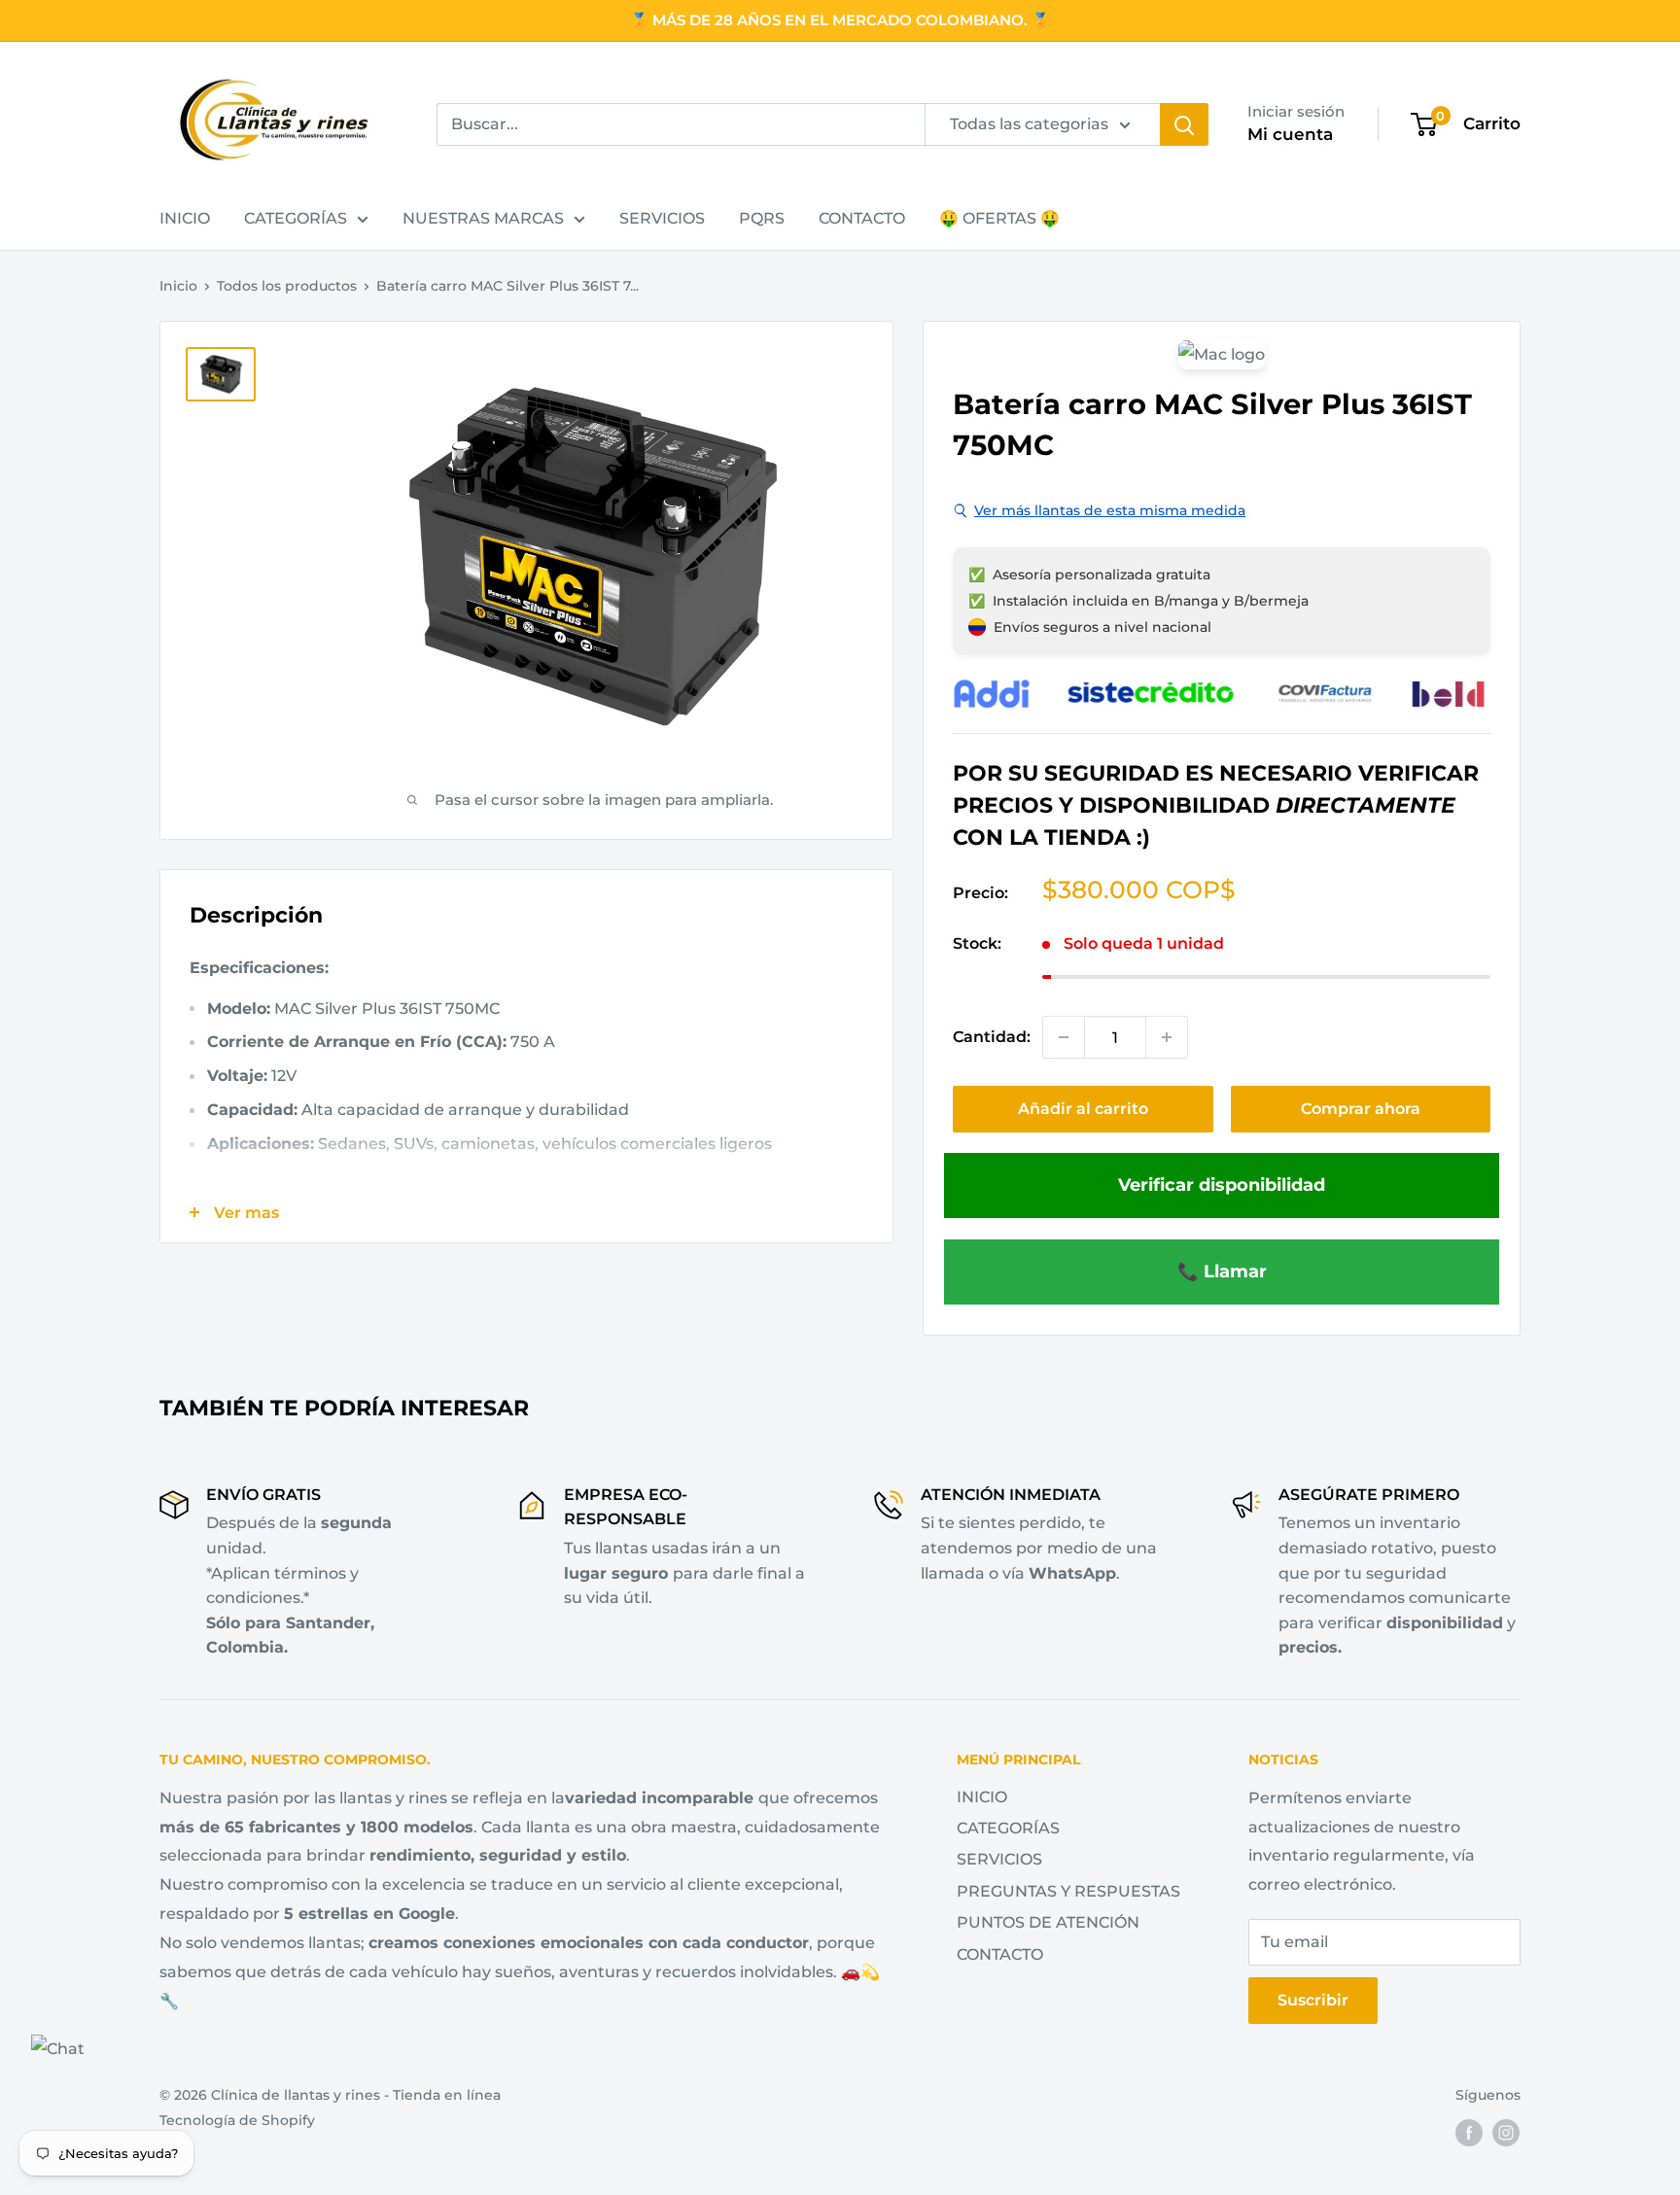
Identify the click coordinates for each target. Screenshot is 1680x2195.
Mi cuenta (1290, 134)
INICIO (185, 218)
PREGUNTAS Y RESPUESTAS (1068, 1891)
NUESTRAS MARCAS (483, 218)
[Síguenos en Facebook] (1469, 2133)
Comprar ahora (1361, 1109)
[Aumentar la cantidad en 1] (1167, 1037)
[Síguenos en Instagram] (1506, 2133)
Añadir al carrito (1083, 1109)
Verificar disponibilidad (1222, 1185)
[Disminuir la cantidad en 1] (1064, 1037)
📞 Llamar (1222, 1271)
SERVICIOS (662, 218)
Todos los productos (287, 286)
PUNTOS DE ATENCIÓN (1048, 1922)
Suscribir (1313, 2000)
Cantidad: (992, 1037)
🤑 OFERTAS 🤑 (999, 218)
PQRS (762, 218)
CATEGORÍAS (296, 218)
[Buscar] (1184, 124)
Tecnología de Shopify (237, 2120)
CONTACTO (862, 218)
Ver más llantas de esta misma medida (1110, 510)
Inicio (178, 286)
